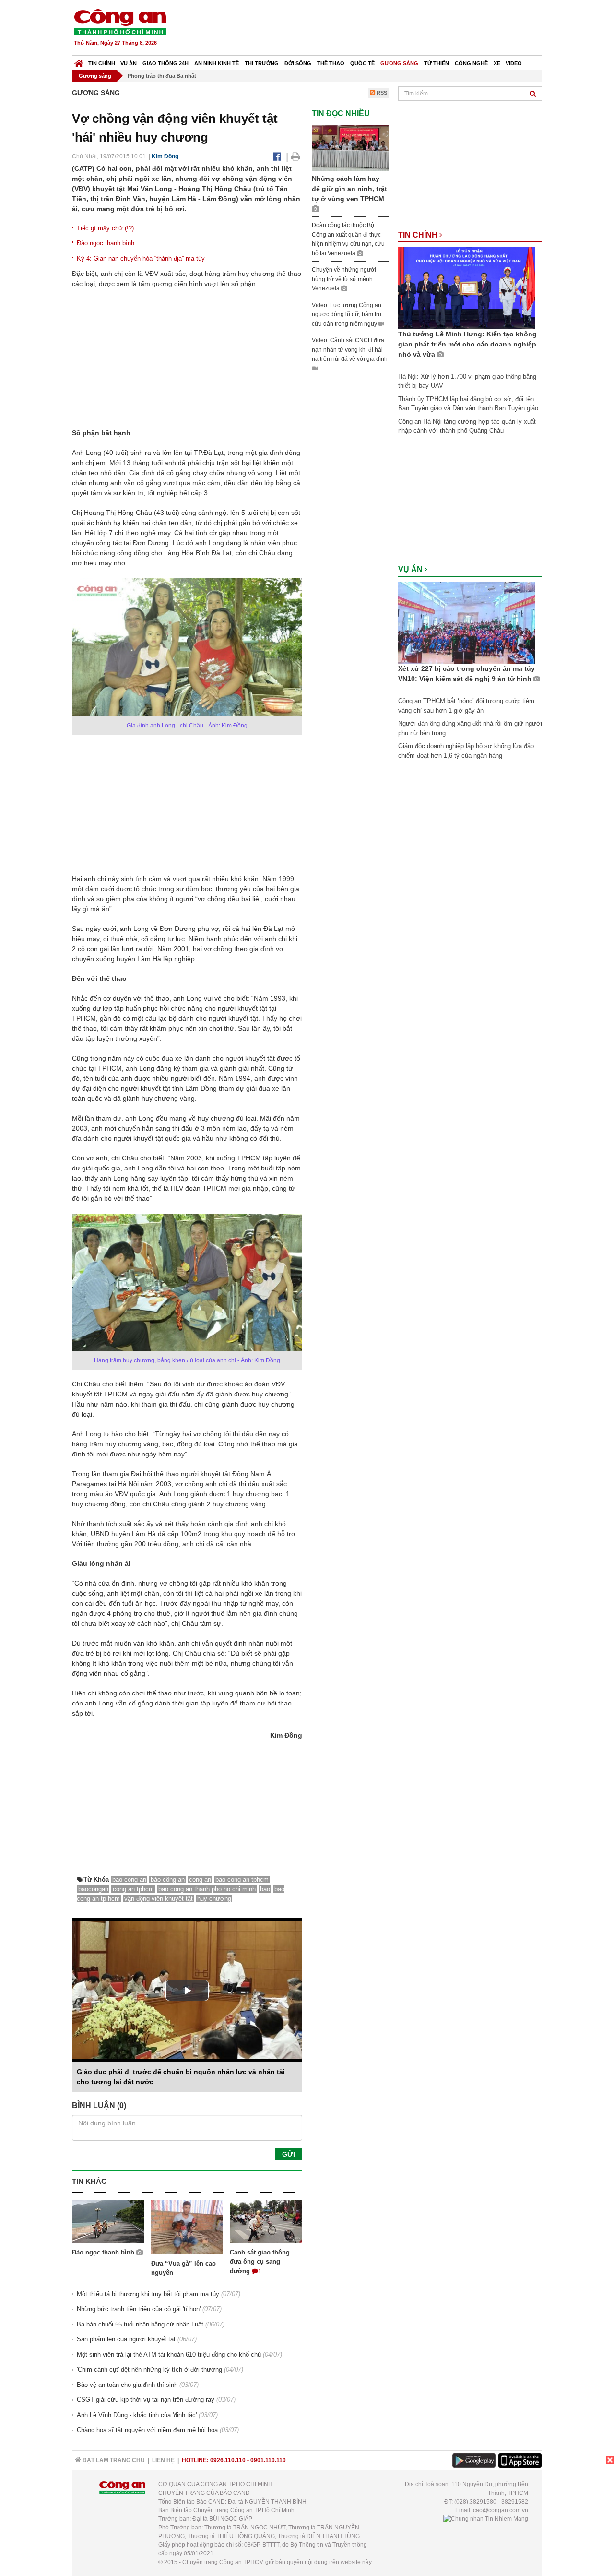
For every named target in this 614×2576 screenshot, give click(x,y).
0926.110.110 (228, 2460)
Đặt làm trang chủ (113, 2460)
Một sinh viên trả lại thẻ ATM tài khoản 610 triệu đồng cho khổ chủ (169, 2355)
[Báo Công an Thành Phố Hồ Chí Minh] (79, 61)
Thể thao (331, 63)
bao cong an (129, 1879)
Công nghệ (471, 63)
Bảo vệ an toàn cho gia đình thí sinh (127, 2385)
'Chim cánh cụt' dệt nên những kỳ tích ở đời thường (149, 2369)
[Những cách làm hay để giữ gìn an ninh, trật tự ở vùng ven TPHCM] (350, 148)
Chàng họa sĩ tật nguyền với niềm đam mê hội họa (147, 2430)
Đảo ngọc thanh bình (106, 243)
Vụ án (129, 63)
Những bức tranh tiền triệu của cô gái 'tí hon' (139, 2309)
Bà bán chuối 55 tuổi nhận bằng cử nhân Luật (140, 2324)
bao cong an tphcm (242, 1879)
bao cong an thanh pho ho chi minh (207, 1889)
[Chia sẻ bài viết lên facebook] (277, 156)
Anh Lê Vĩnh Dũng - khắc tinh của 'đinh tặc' (137, 2415)
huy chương (214, 1899)
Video (514, 63)
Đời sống (298, 63)
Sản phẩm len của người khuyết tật (126, 2339)
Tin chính (102, 63)
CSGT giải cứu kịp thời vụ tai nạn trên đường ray (146, 2400)
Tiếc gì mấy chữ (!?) (105, 228)
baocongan (93, 1889)
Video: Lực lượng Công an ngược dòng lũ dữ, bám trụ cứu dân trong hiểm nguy (347, 315)
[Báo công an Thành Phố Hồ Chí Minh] (120, 21)
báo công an (168, 1879)
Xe (497, 63)
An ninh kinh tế (217, 63)
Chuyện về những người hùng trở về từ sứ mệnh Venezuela (344, 279)
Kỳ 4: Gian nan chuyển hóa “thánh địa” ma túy (141, 258)
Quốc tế (362, 63)
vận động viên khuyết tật (159, 1899)
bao (265, 1889)
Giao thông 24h (165, 63)
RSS (381, 93)
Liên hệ (163, 2460)
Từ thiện (437, 63)
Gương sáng (399, 63)
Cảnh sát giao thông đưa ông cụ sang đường (260, 2262)
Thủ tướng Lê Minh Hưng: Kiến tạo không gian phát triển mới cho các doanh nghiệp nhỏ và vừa (467, 344)
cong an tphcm (133, 1889)
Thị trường (262, 63)
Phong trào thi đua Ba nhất (162, 76)
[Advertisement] (368, 29)
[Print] (296, 156)
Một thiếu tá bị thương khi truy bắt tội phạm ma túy (148, 2294)
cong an (200, 1879)
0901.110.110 (268, 2460)
